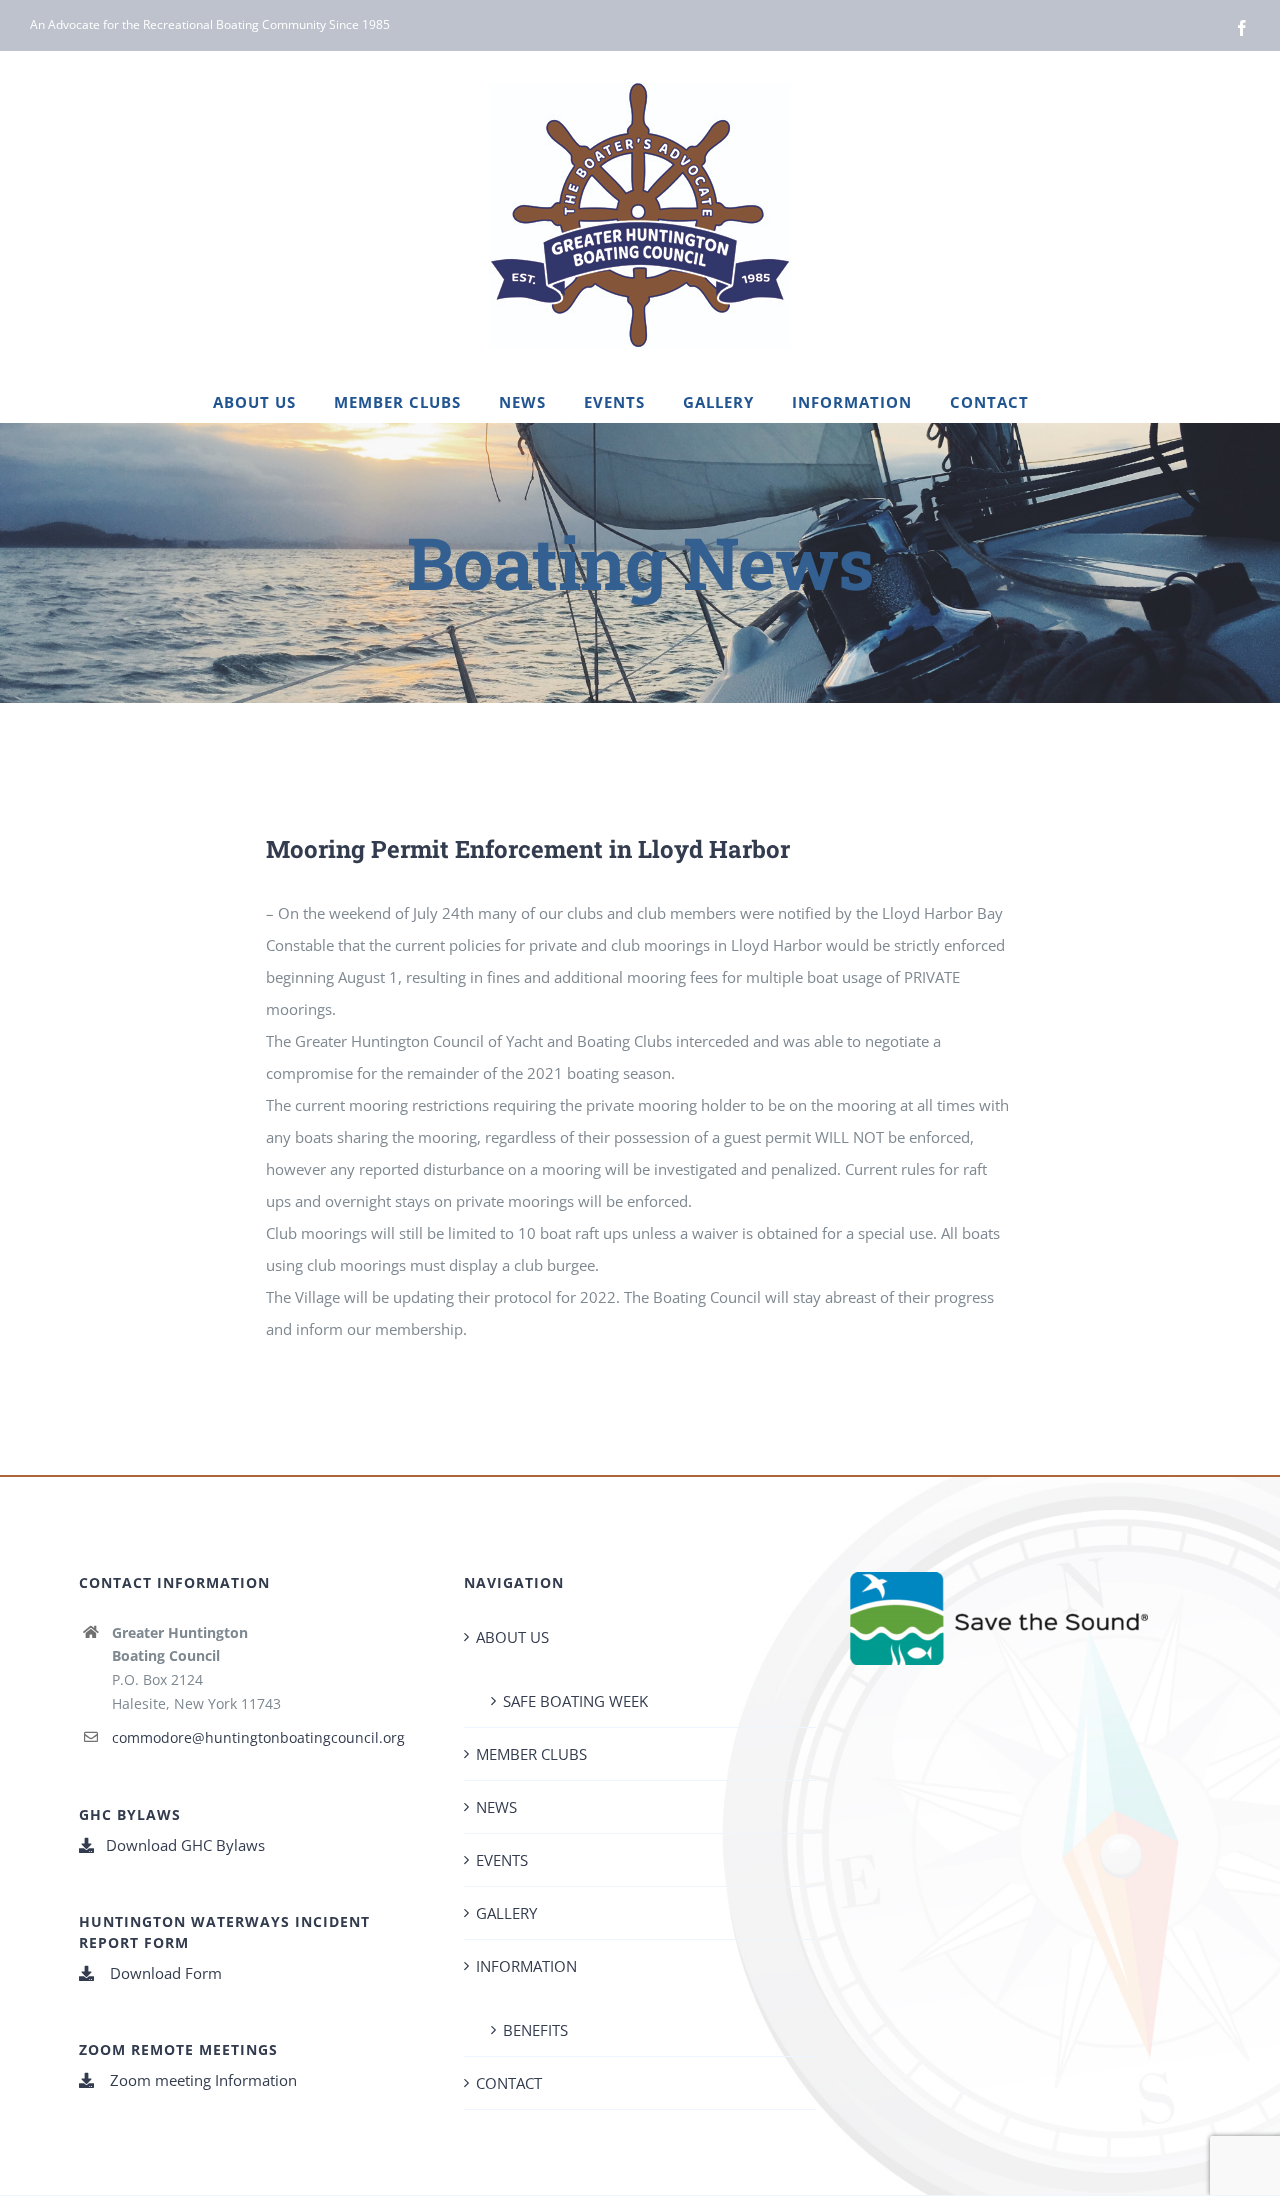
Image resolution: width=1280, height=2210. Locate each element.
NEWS (496, 1807)
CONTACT (509, 2083)
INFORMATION (526, 1966)
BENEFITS (535, 2030)
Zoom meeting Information (201, 2080)
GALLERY (506, 1913)
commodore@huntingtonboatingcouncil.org (258, 1737)
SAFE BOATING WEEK (575, 1701)
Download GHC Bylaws (185, 1845)
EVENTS (502, 1860)
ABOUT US (512, 1637)
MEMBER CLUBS (531, 1754)
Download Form (164, 1973)
